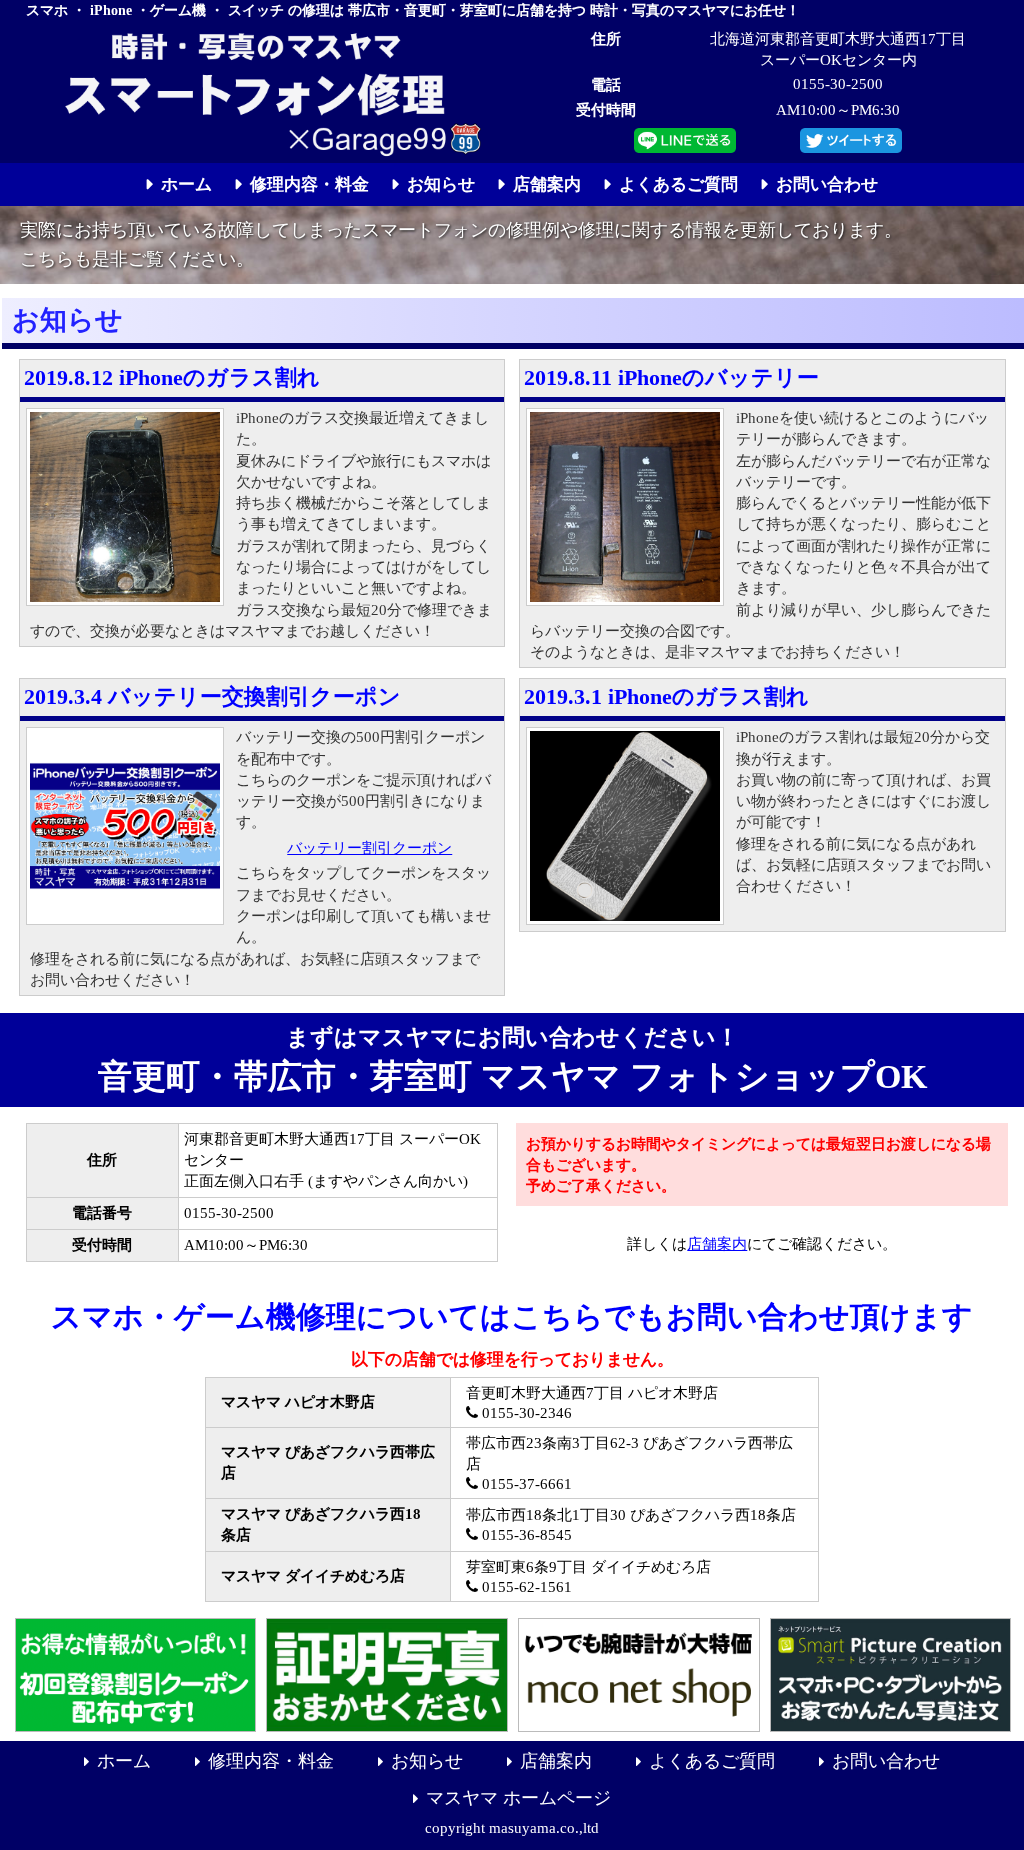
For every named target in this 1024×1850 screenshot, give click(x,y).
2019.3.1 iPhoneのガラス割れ (666, 697)
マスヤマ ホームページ (518, 1798)
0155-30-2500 (838, 83)
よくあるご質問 (712, 1761)
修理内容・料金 (271, 1761)
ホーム (124, 1761)
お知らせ (427, 1761)
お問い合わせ (886, 1761)
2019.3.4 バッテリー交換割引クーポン (212, 697)
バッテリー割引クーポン (369, 847)
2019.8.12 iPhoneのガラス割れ (172, 378)
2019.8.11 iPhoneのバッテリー (671, 378)
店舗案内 (717, 1243)
